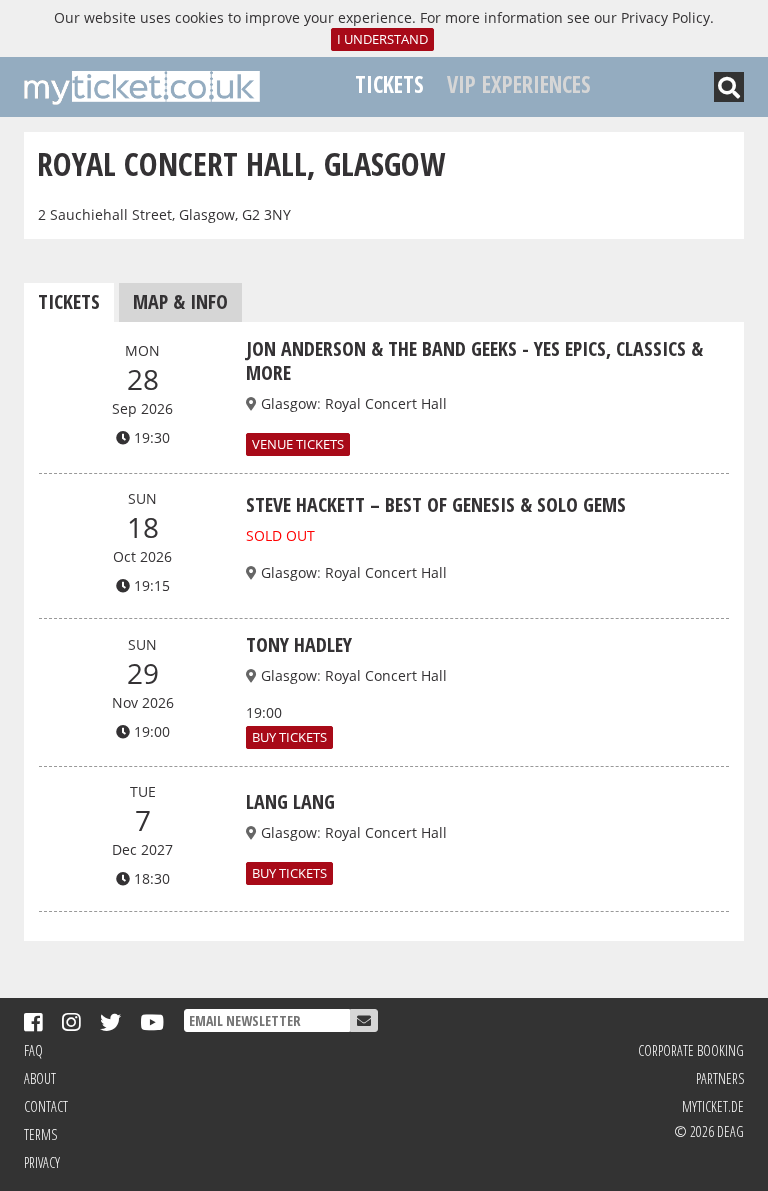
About (40, 1078)
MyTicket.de (713, 1106)
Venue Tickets (298, 444)
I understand (382, 39)
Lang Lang (290, 801)
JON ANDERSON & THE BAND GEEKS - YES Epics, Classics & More (474, 360)
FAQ (33, 1050)
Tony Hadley (299, 644)
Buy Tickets (289, 873)
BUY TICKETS (289, 737)
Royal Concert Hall (386, 403)
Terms (40, 1134)
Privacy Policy (665, 17)
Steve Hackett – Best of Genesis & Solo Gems (436, 504)
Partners (720, 1078)
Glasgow (289, 403)
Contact (46, 1106)
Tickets (389, 84)
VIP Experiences (519, 84)
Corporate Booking (691, 1050)
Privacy (42, 1162)
